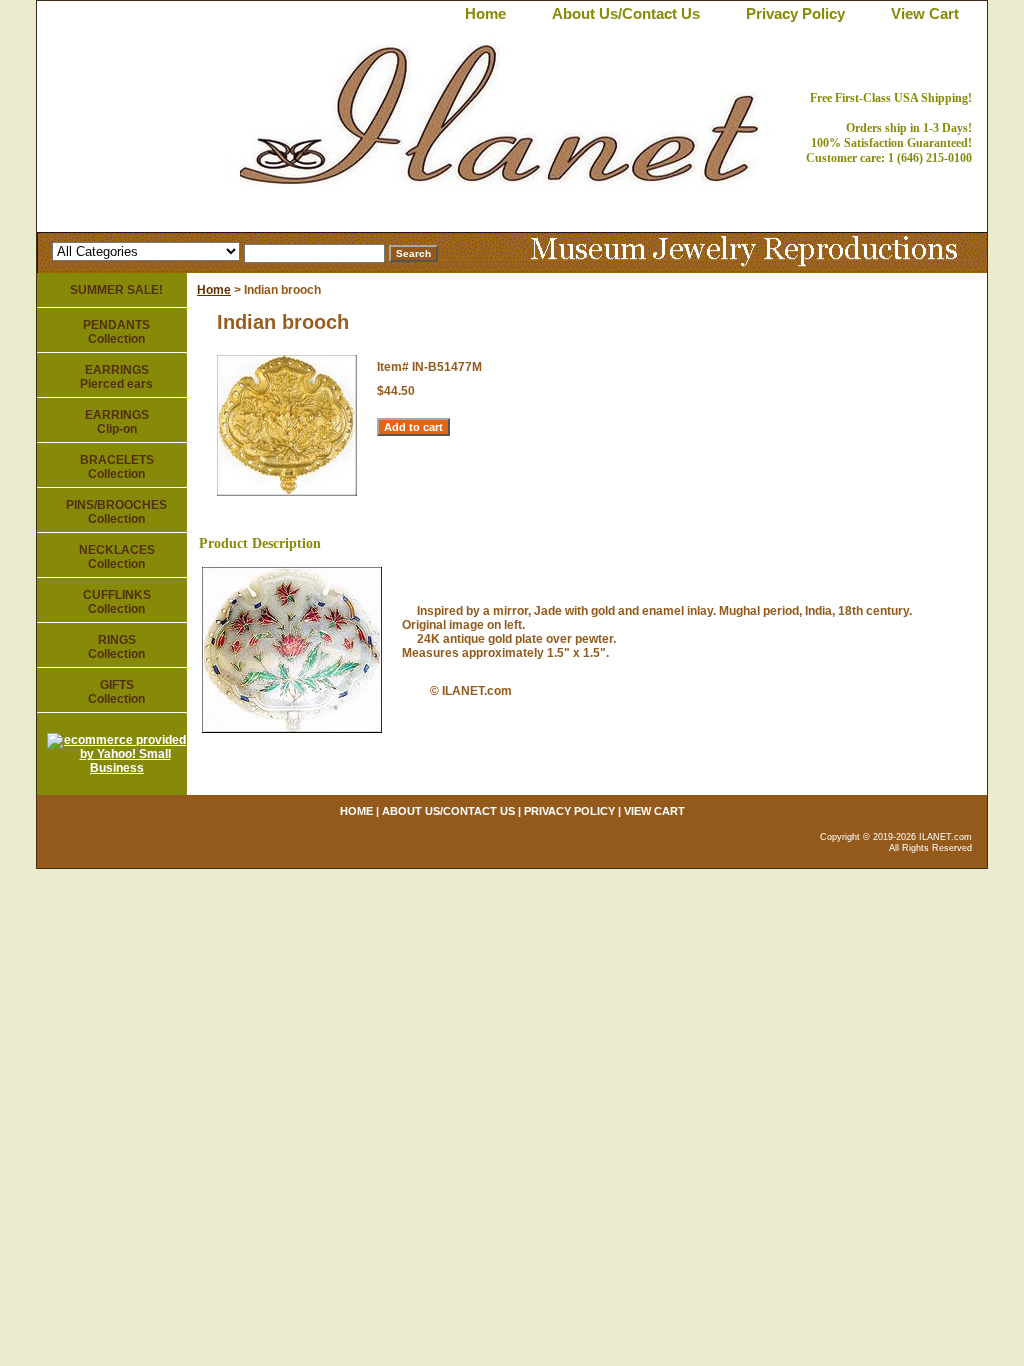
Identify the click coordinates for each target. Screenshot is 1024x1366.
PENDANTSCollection (116, 332)
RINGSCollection (116, 647)
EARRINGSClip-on (117, 422)
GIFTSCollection (116, 692)
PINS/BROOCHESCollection (116, 512)
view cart (925, 13)
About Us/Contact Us (626, 13)
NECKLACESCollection (117, 557)
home (485, 13)
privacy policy (795, 13)
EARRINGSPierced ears (116, 377)
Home (214, 290)
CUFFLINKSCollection (117, 602)
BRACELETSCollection (117, 467)
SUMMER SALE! (116, 290)
